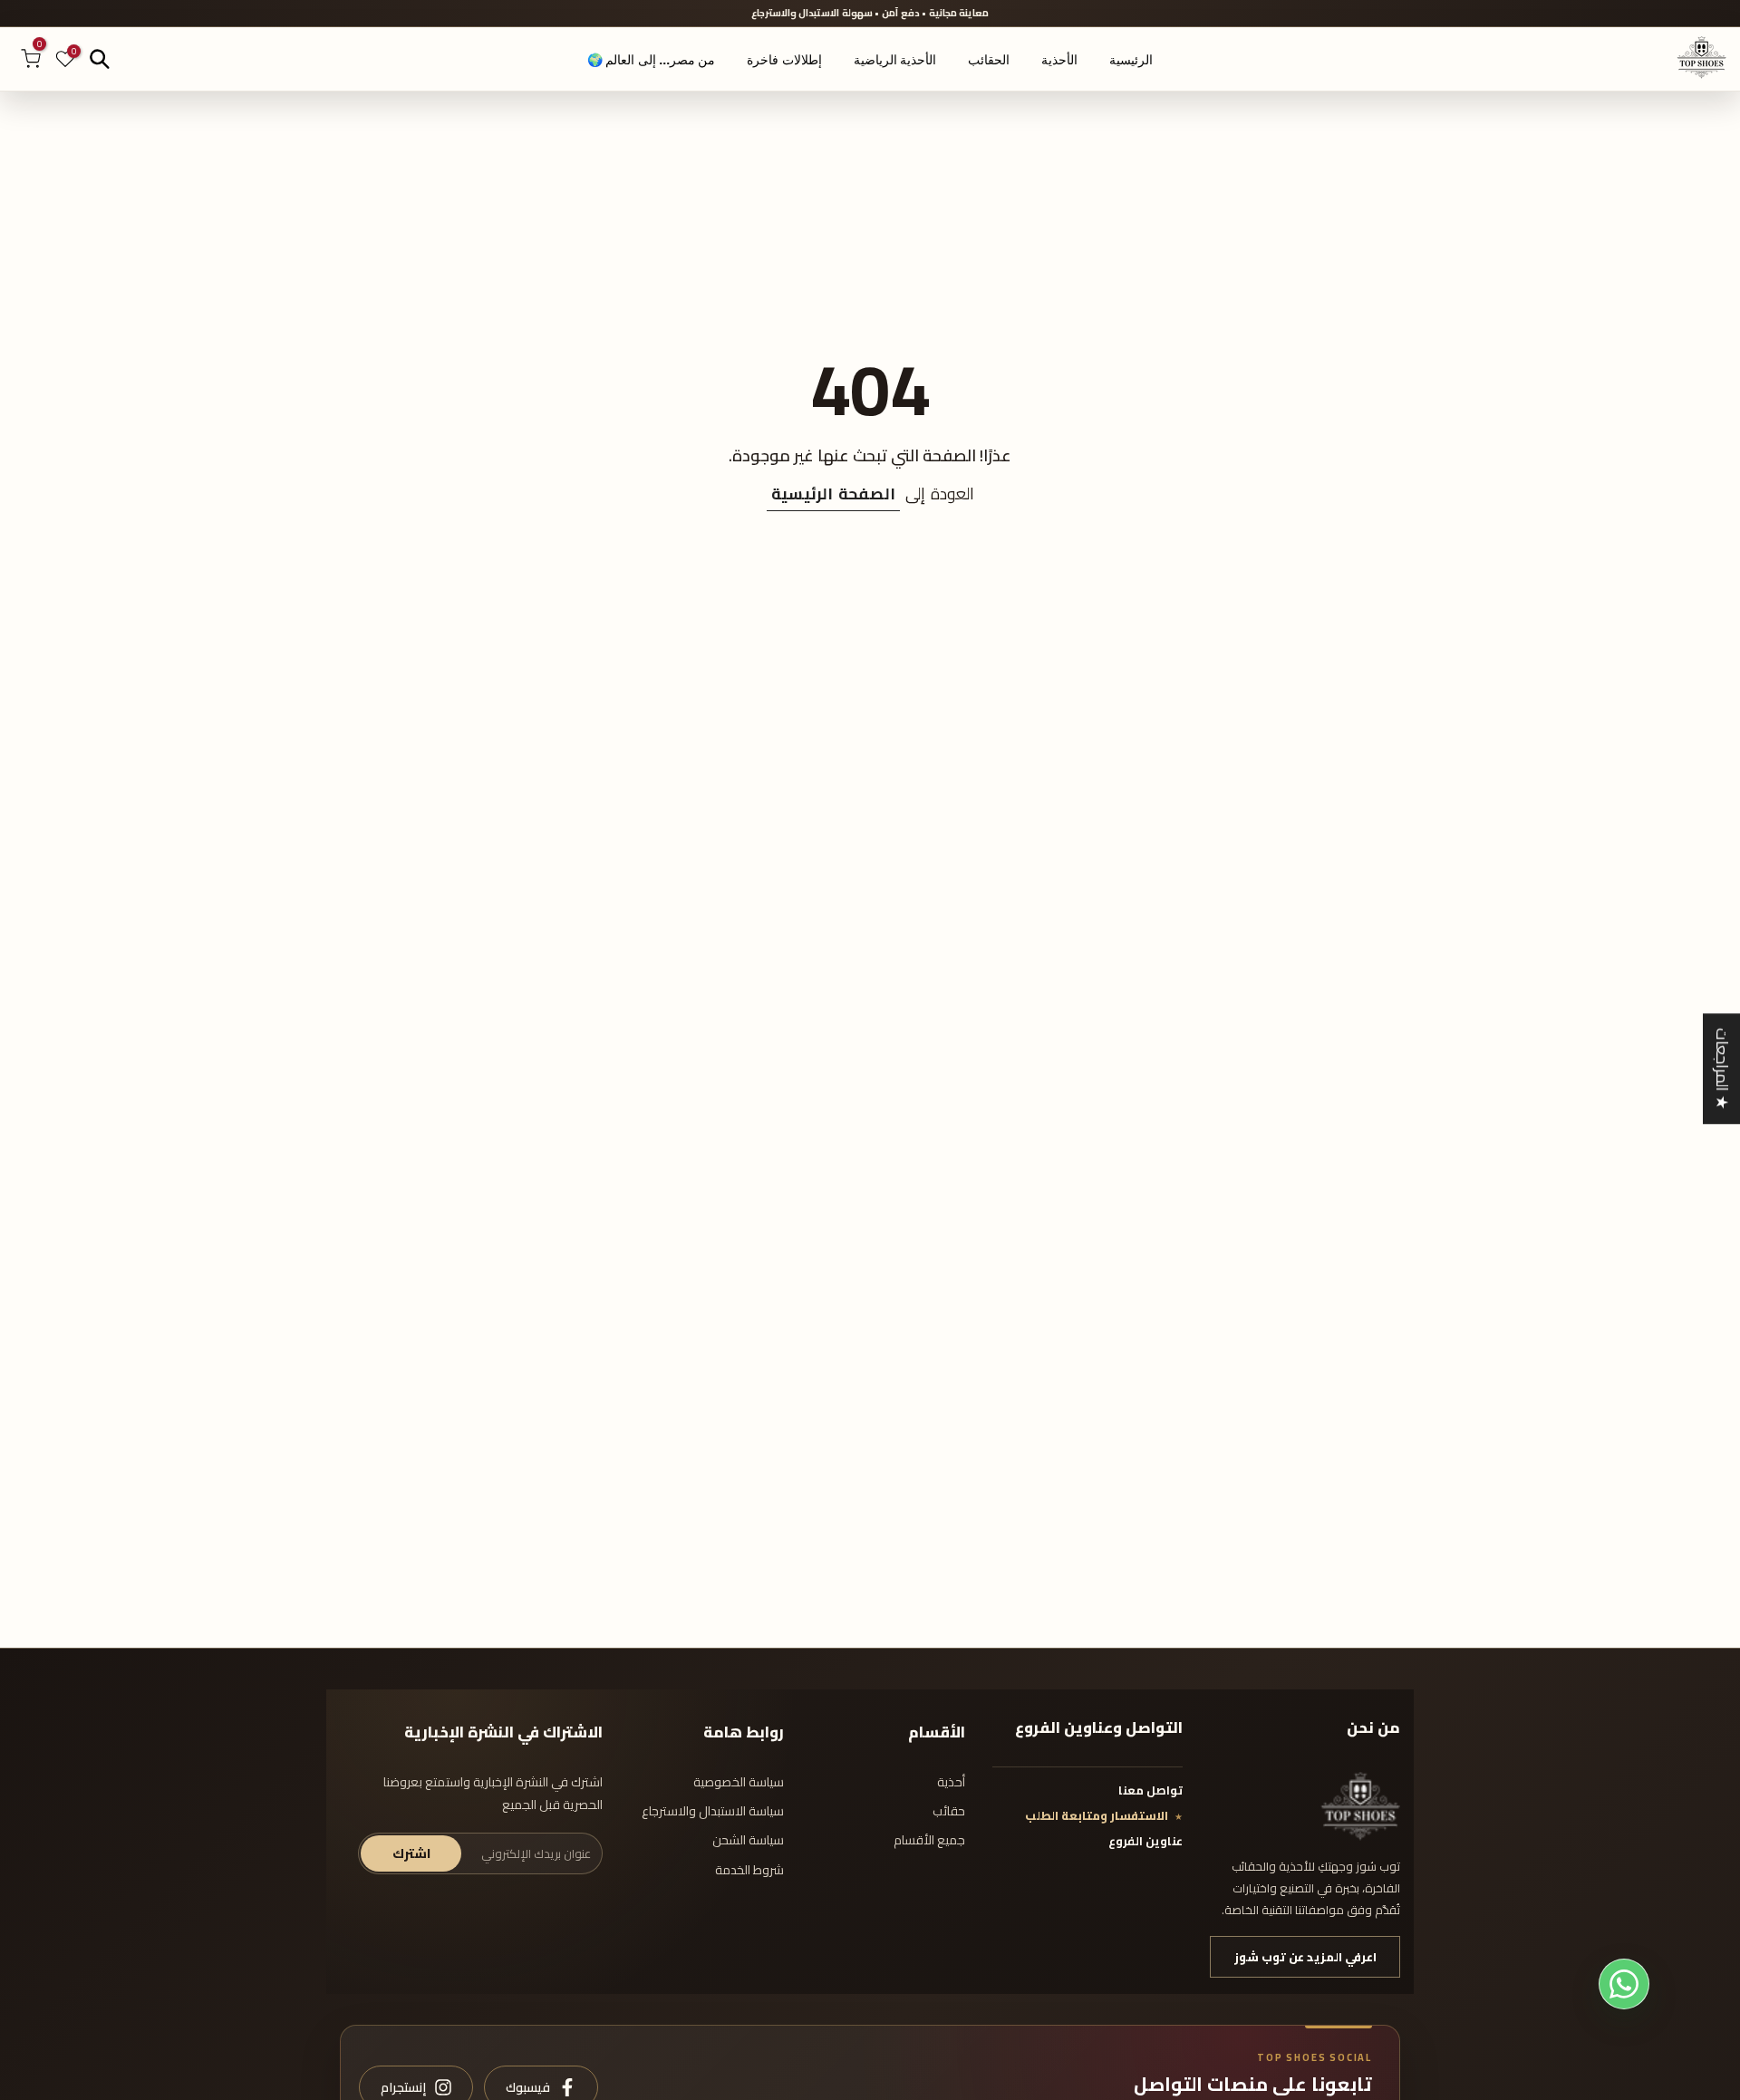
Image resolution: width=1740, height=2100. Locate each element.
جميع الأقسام (929, 1840)
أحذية (951, 1782)
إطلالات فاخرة (784, 60)
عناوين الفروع (1145, 1841)
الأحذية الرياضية (895, 60)
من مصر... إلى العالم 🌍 (651, 60)
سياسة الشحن (748, 1840)
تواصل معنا (1150, 1790)
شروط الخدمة (749, 1870)
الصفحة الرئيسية (833, 494)
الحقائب (989, 60)
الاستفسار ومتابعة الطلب (1097, 1815)
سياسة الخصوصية (739, 1782)
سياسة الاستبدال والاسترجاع (713, 1811)
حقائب (949, 1811)
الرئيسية (1131, 60)
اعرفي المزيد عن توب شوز (1305, 1957)
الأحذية (1059, 60)
